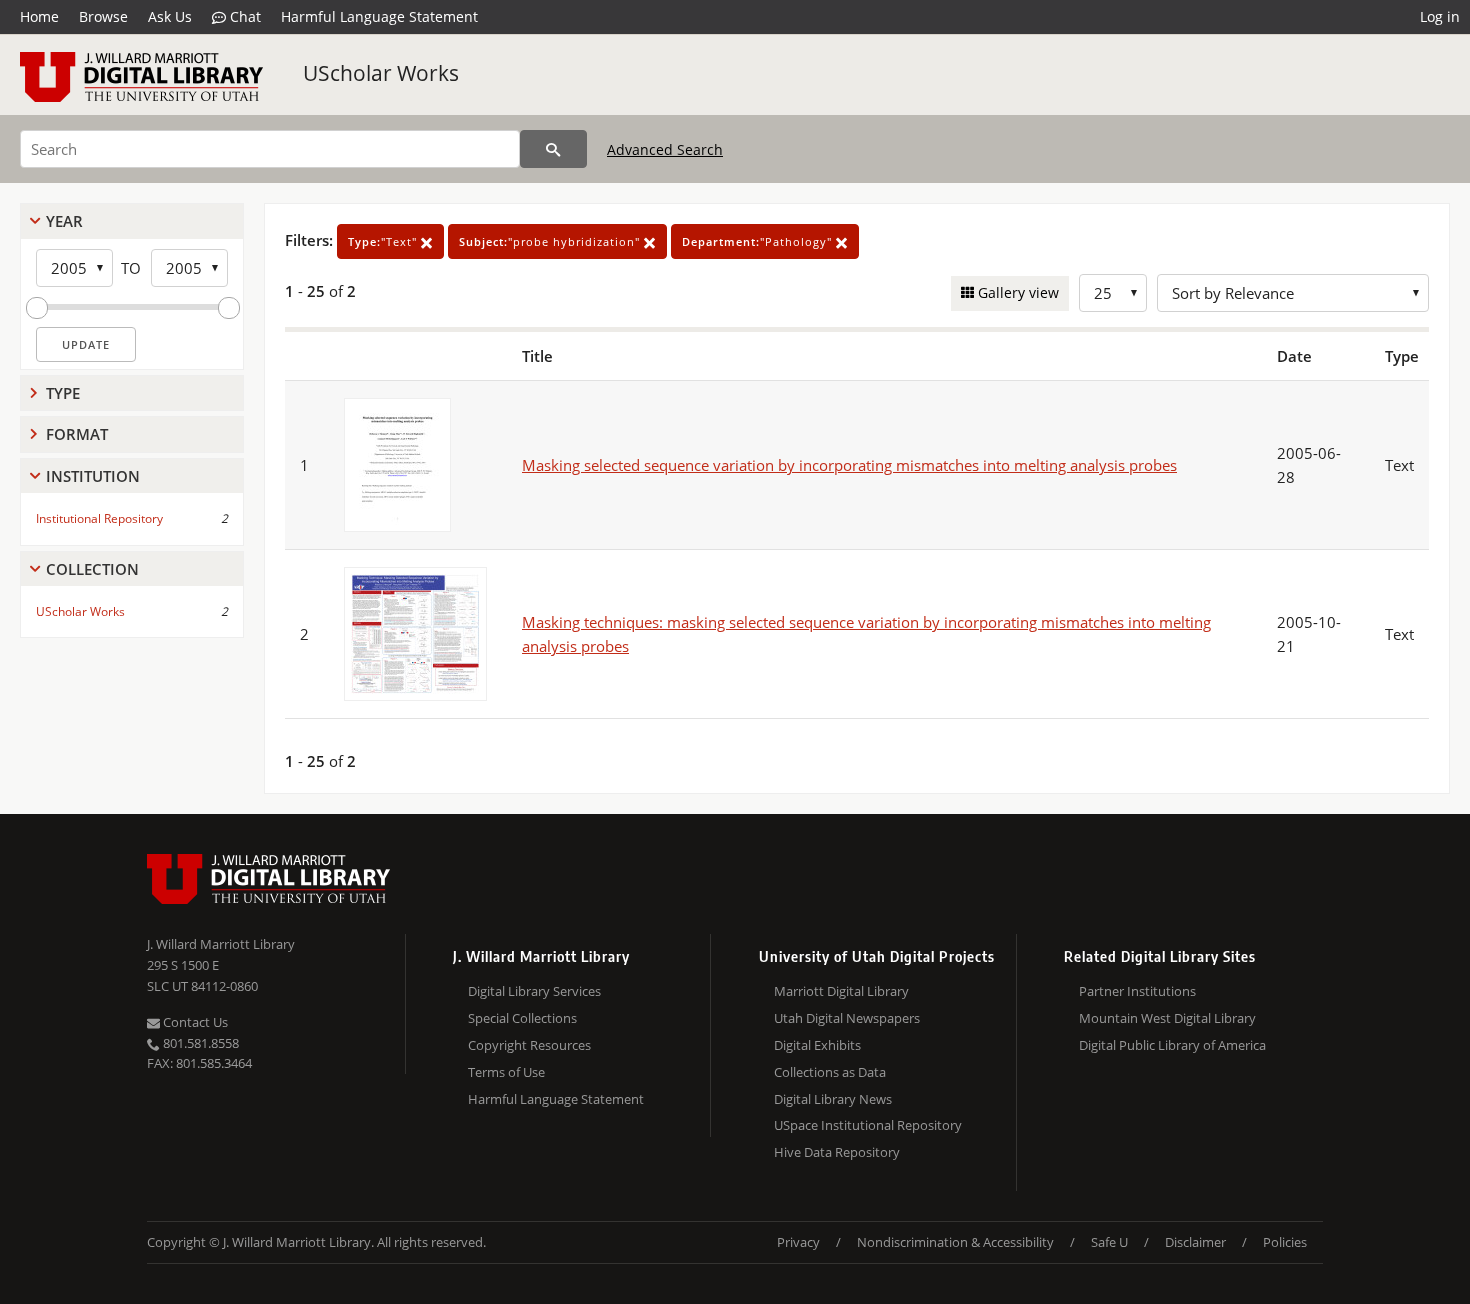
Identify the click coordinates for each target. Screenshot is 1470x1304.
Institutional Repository (99, 518)
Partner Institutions (1137, 991)
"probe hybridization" (551, 241)
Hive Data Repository (837, 1152)
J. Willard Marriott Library (221, 944)
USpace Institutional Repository (868, 1125)
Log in (1440, 16)
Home (39, 16)
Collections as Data (830, 1072)
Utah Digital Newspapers (847, 1018)
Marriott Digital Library (841, 991)
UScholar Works (381, 73)
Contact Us (194, 1022)
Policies (1285, 1242)
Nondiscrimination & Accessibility (955, 1242)
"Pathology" (759, 241)
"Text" (384, 241)
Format (77, 434)
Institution (93, 476)
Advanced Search (665, 149)
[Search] (553, 149)
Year (64, 221)
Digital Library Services (534, 991)
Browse (103, 16)
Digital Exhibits (817, 1045)
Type (63, 393)
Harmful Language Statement (379, 16)
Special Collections (522, 1018)
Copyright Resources (529, 1045)
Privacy (798, 1242)
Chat (243, 16)
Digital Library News (833, 1099)
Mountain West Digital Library (1167, 1018)
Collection (92, 569)
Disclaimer (1195, 1242)
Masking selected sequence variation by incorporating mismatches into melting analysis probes (849, 465)
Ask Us (170, 16)
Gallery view (1016, 292)
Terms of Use (506, 1072)
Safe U (1109, 1242)
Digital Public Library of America (1172, 1045)
